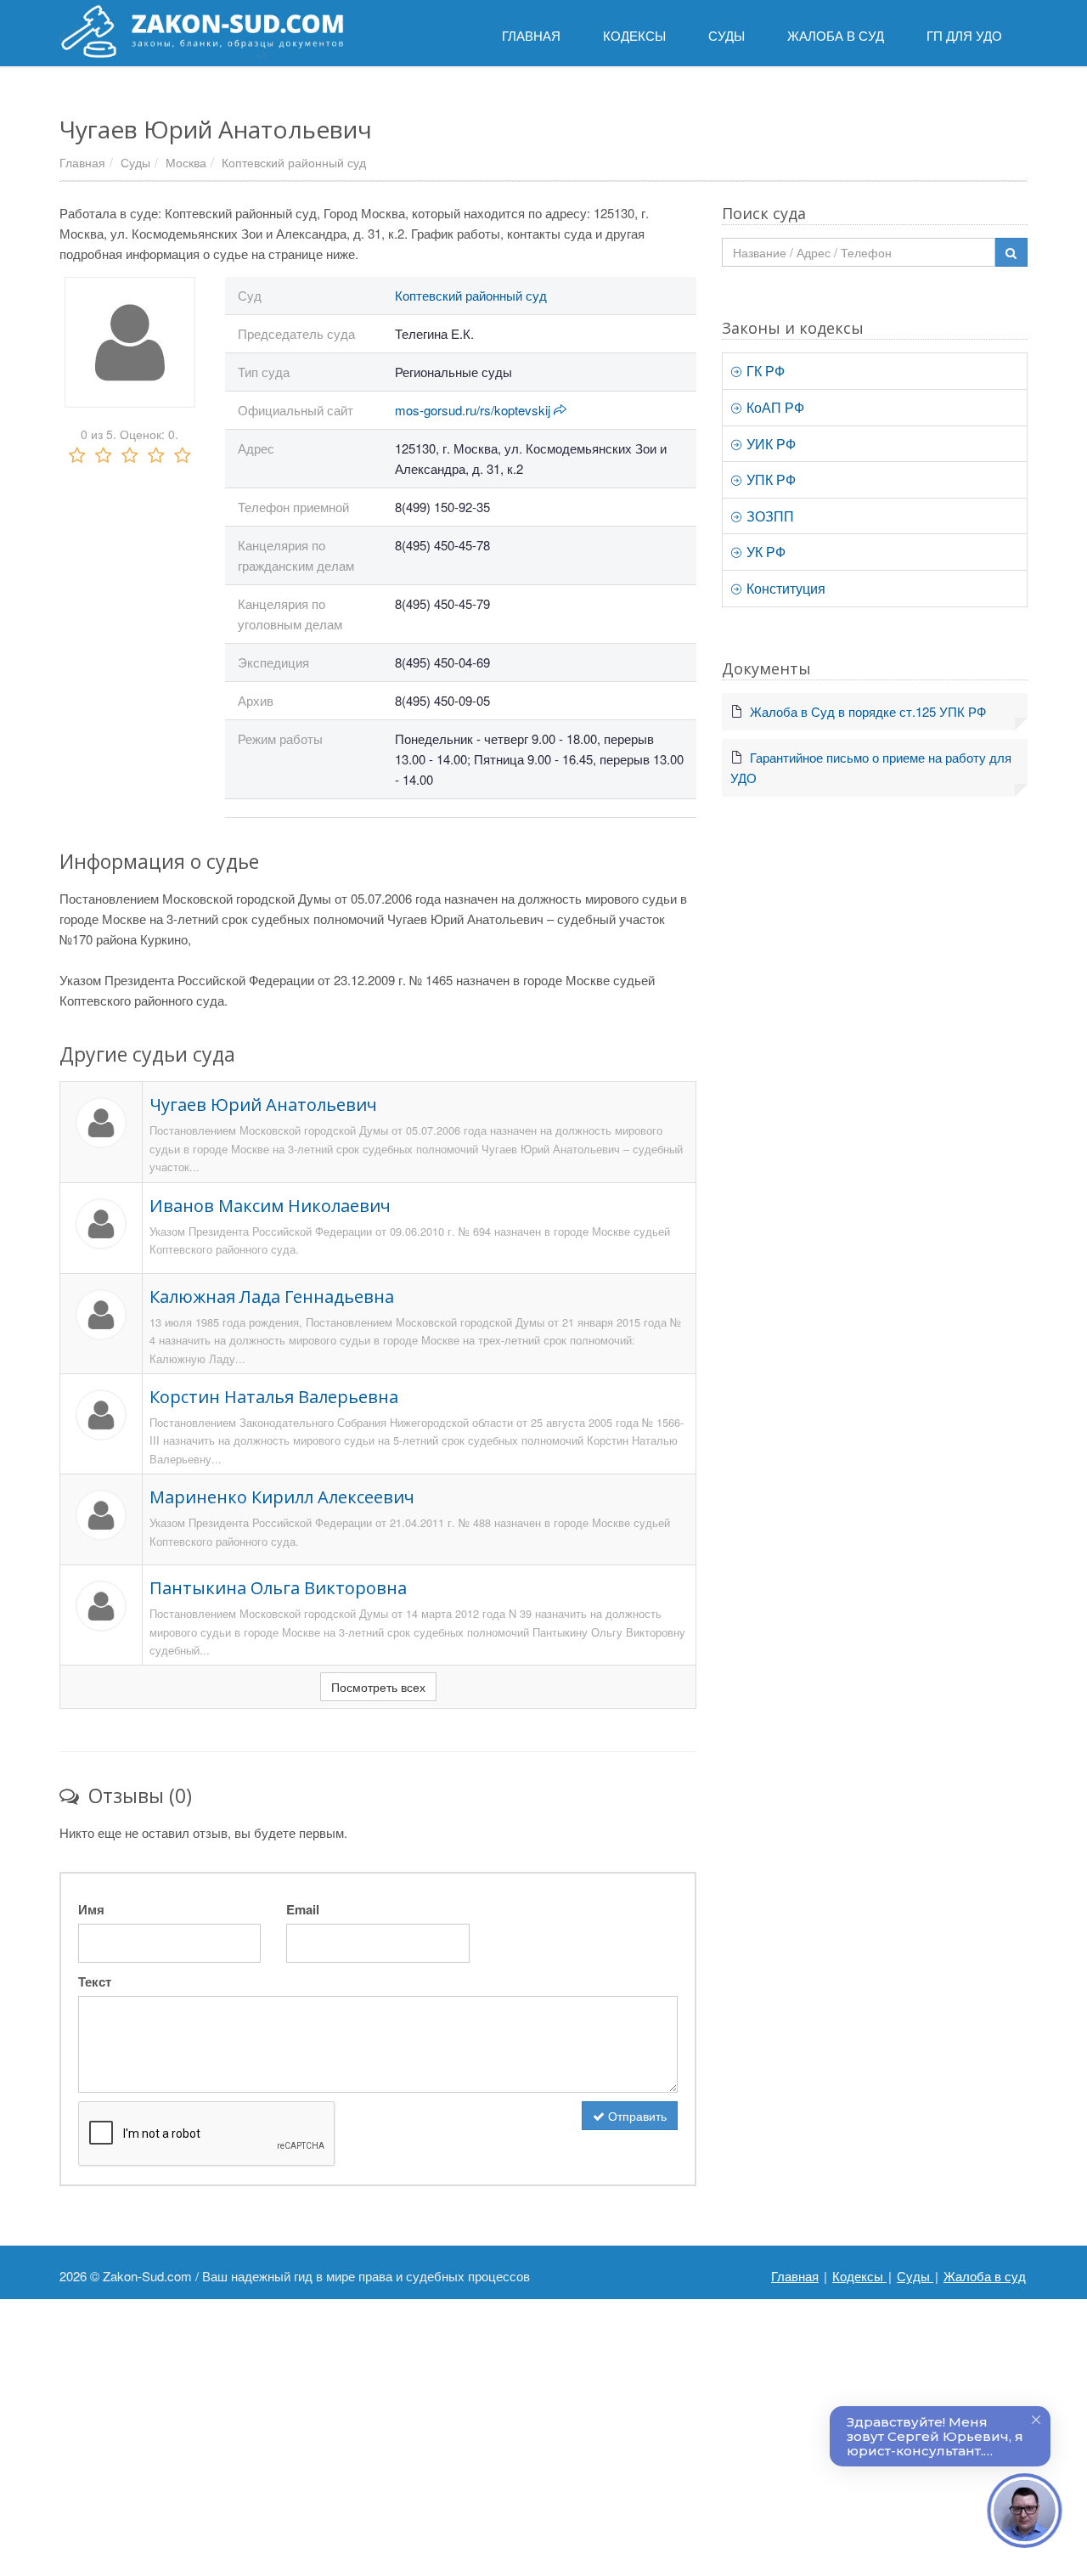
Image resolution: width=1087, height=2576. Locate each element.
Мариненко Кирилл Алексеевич (282, 1497)
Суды (135, 162)
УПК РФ (769, 479)
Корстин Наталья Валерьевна (274, 1397)
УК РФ (764, 552)
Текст (95, 1981)
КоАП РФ (774, 407)
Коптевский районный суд (294, 162)
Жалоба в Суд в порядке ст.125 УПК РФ (868, 711)
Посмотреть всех (378, 1687)
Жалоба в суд (985, 2276)
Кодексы (859, 2276)
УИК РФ (769, 444)
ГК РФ (764, 371)
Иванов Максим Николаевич (270, 1206)
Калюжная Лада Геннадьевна (272, 1296)
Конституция (784, 588)
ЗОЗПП (769, 516)
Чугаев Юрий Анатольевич (263, 1105)
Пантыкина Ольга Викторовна (278, 1588)
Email (303, 1909)
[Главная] (202, 31)
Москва (186, 162)
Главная (82, 162)
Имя (91, 1909)
